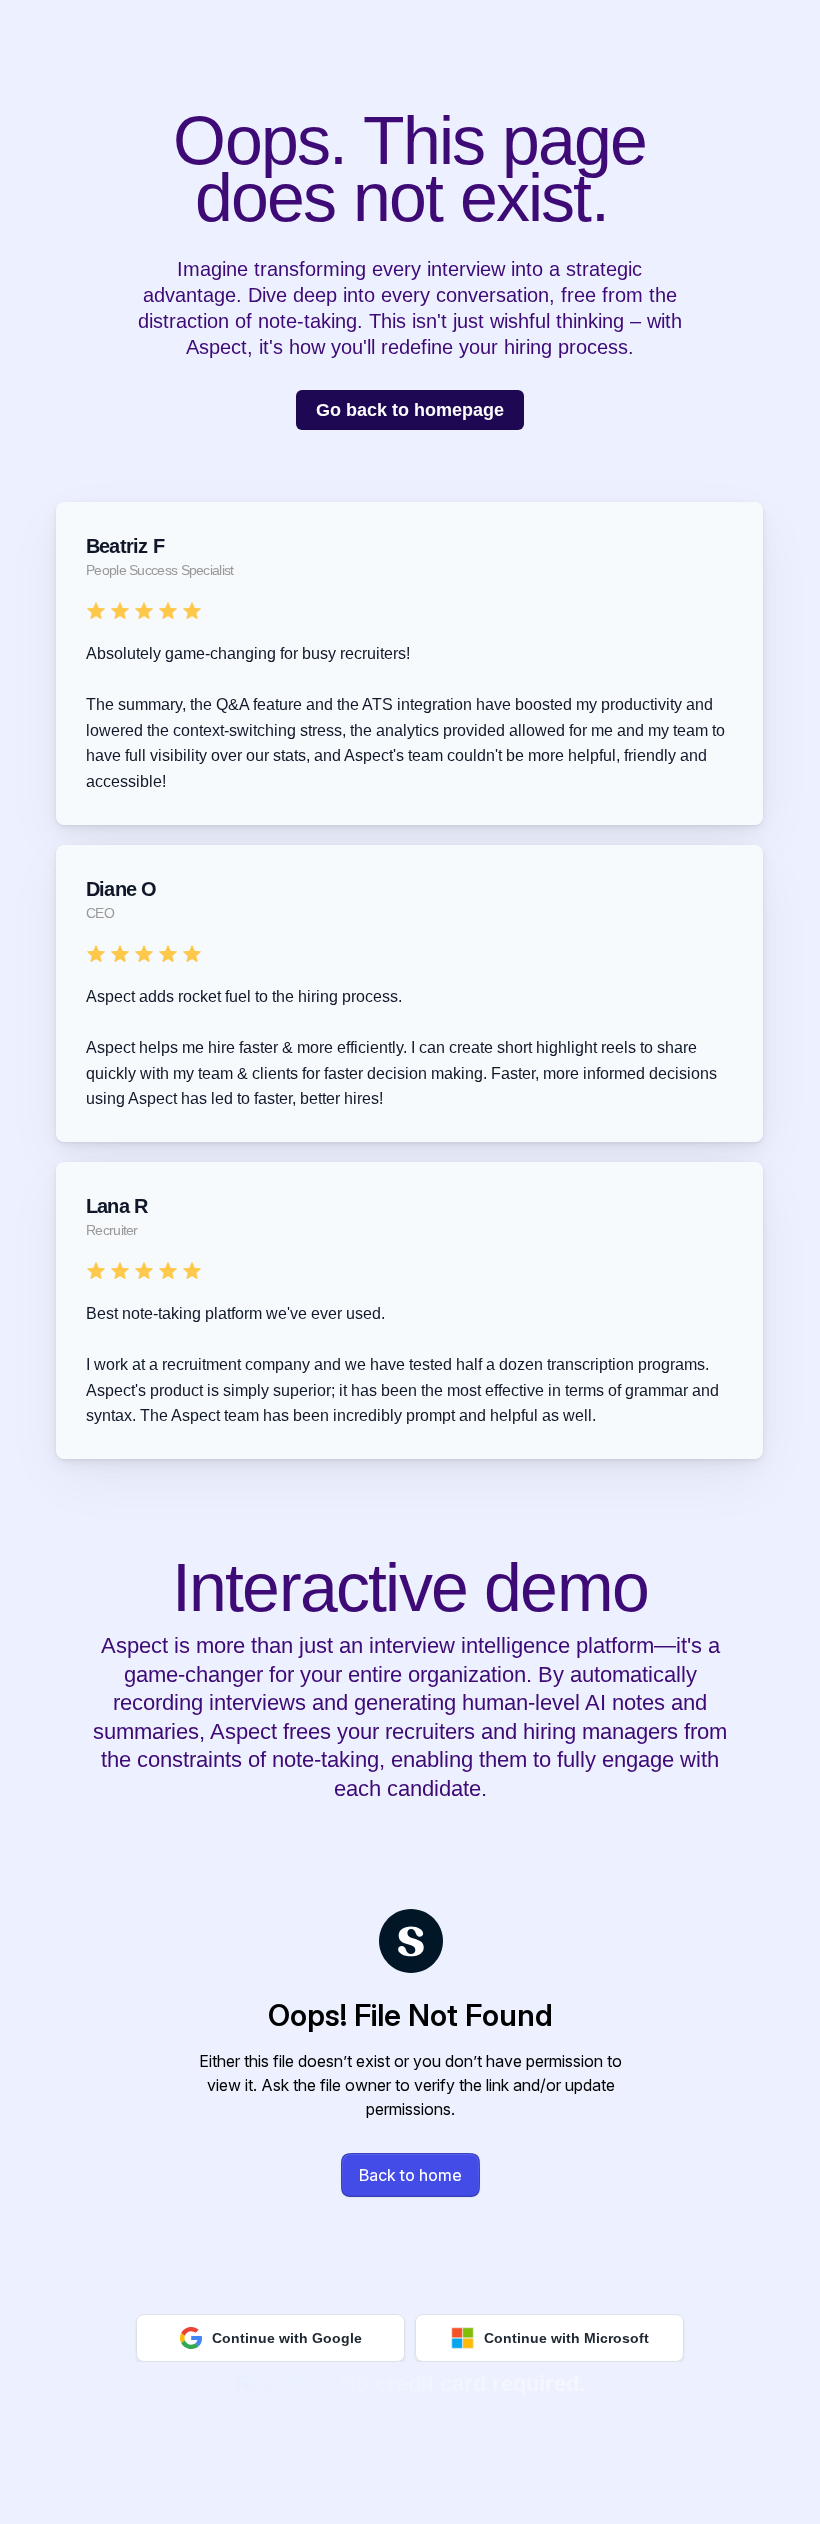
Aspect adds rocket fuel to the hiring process (242, 996)
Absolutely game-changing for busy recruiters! (248, 653)
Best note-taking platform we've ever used (233, 1313)
